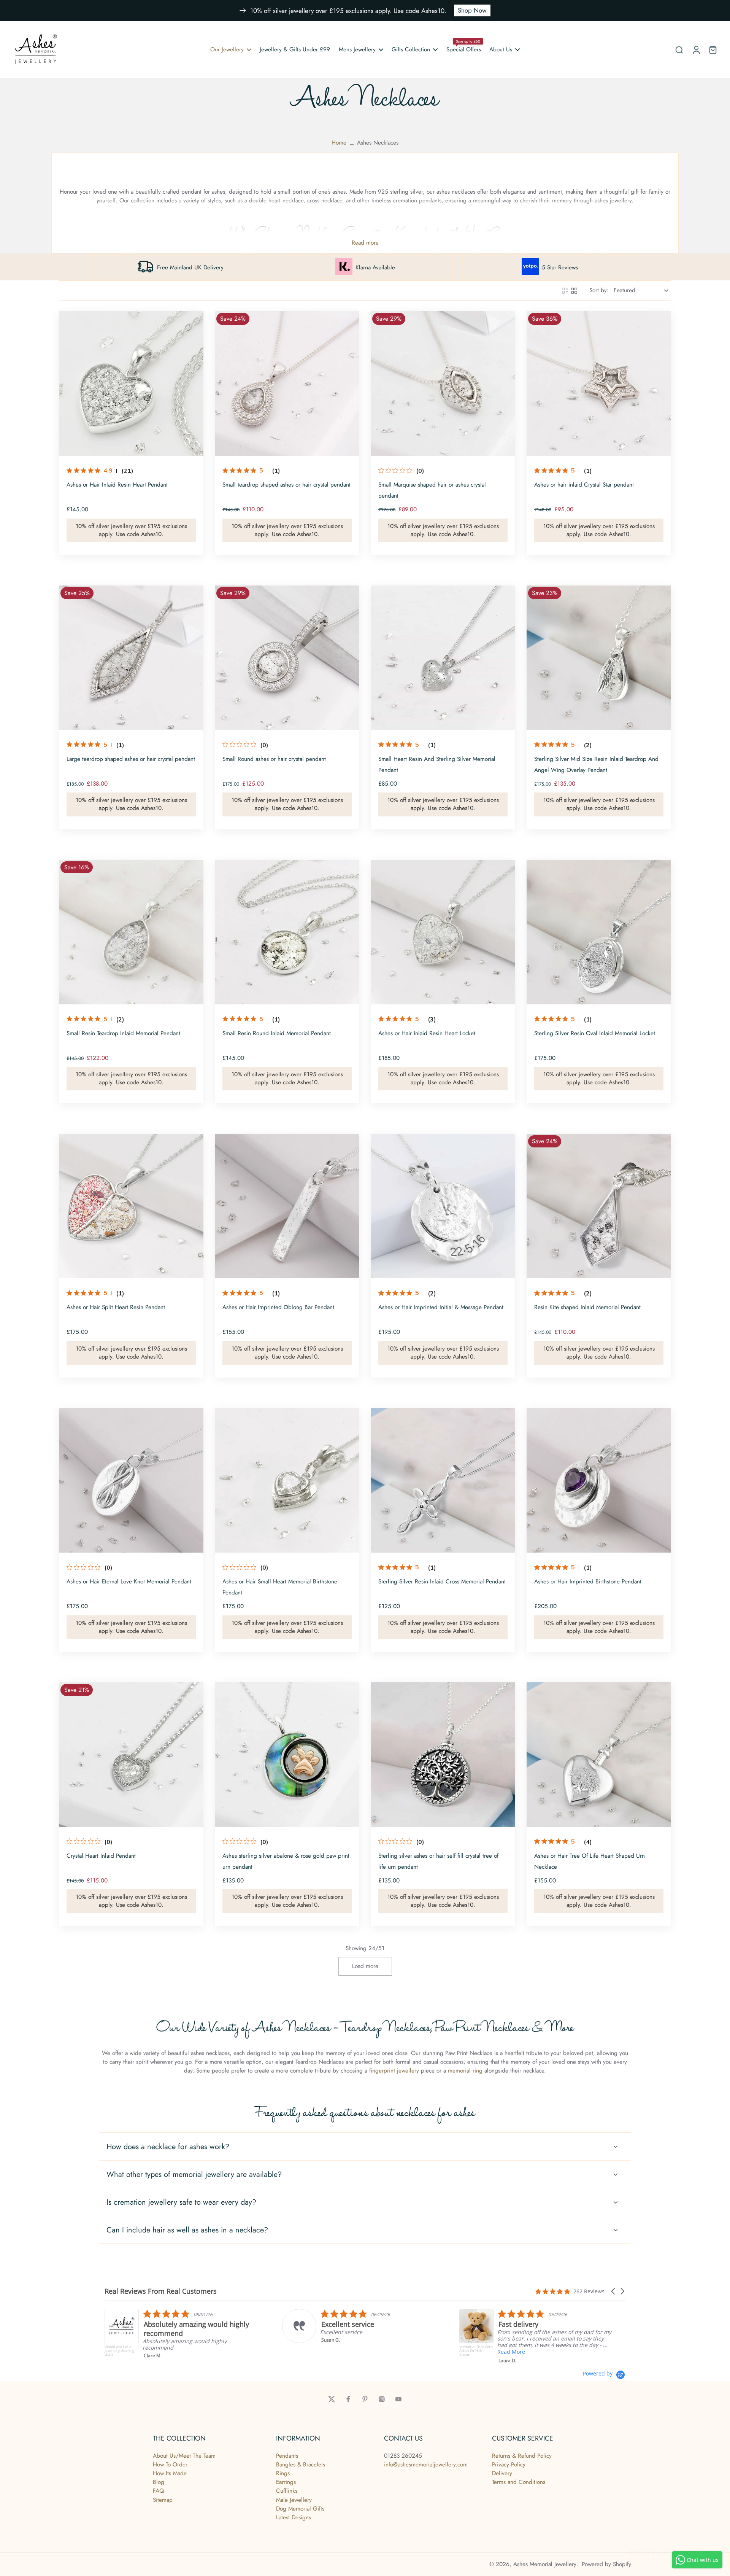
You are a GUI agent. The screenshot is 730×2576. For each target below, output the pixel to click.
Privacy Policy (509, 2465)
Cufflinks (287, 2491)
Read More (295, 2352)
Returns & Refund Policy (522, 2456)
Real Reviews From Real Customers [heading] (161, 2291)
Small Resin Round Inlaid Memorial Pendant (277, 1033)
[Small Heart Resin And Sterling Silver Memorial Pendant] (443, 658)
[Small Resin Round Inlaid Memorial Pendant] (287, 932)
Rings (283, 2473)
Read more (365, 243)
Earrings (286, 2482)
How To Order (170, 2465)
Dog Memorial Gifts (300, 2509)
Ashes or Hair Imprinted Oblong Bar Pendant (278, 1307)
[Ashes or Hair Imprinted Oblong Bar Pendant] (287, 1206)
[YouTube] (398, 2399)
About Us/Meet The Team (184, 2456)
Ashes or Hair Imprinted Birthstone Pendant (588, 1582)
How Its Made (170, 2473)
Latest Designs (294, 2517)
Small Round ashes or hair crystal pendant (274, 759)
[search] (679, 49)
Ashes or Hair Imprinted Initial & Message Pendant (441, 1307)
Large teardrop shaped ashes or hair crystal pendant (131, 759)
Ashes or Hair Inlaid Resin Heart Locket (427, 1033)
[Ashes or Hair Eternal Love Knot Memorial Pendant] (131, 1480)
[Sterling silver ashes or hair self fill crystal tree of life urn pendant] (443, 1755)
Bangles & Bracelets (301, 2465)
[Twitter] (332, 2399)
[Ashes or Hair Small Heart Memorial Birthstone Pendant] (287, 1480)
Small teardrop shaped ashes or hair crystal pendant (286, 485)
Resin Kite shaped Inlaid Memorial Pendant (587, 1307)
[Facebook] (348, 2399)
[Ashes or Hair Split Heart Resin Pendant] (131, 1206)
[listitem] (142, 2326)
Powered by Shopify (606, 2564)
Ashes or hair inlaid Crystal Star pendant (584, 485)
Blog (159, 2482)
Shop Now (472, 10)
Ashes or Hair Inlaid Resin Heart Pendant (117, 485)
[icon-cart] (713, 49)
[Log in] (696, 49)
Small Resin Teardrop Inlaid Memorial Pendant (123, 1033)
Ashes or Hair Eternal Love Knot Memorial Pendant (129, 1582)
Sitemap (163, 2500)
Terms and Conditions (519, 2482)
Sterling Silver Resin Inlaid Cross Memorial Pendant (442, 1582)
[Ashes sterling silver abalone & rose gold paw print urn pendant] (287, 1755)
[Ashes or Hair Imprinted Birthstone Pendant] (599, 1480)
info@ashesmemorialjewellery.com (426, 2465)
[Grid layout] (574, 291)
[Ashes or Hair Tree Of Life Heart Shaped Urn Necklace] (599, 1755)
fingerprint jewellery (394, 2071)
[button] (614, 2291)
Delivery (502, 2473)
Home (339, 143)
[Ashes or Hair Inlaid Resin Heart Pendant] (131, 383)
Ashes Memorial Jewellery (545, 2564)
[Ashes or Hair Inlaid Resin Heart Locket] (443, 932)
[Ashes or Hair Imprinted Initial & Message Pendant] (443, 1206)
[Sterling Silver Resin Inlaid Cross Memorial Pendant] (443, 1480)
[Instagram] (382, 2399)
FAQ (158, 2491)
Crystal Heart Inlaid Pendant (101, 1856)
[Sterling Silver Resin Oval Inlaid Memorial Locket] (599, 932)
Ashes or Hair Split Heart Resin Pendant (116, 1307)
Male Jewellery (294, 2500)
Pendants (287, 2456)
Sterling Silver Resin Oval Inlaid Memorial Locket (595, 1033)
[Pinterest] (365, 2399)
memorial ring (466, 2071)
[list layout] (565, 291)
